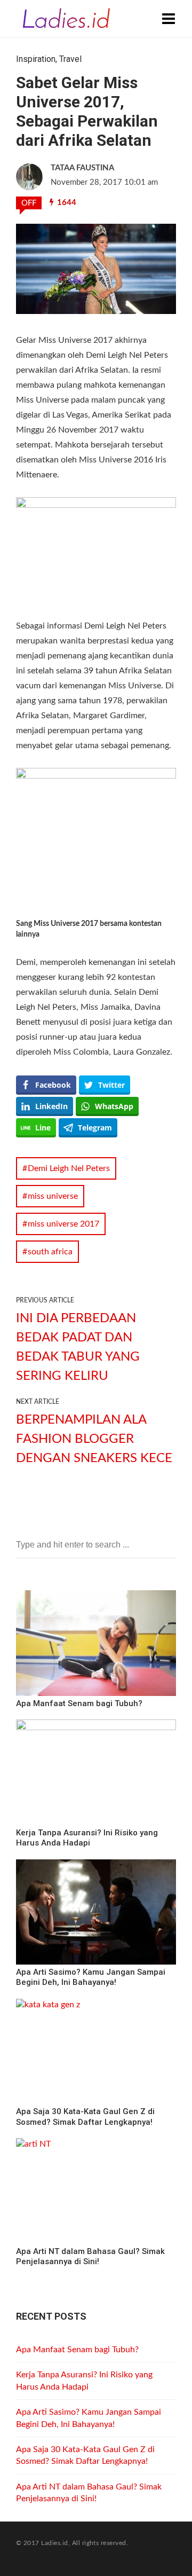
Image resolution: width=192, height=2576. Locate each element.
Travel (70, 59)
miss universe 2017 (63, 1224)
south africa (50, 1252)
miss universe (53, 1196)
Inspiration (36, 59)
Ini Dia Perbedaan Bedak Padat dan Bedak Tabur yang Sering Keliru (78, 1347)
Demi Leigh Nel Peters (69, 1168)
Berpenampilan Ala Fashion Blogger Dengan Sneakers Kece (94, 1439)
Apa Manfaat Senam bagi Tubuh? (77, 2350)
